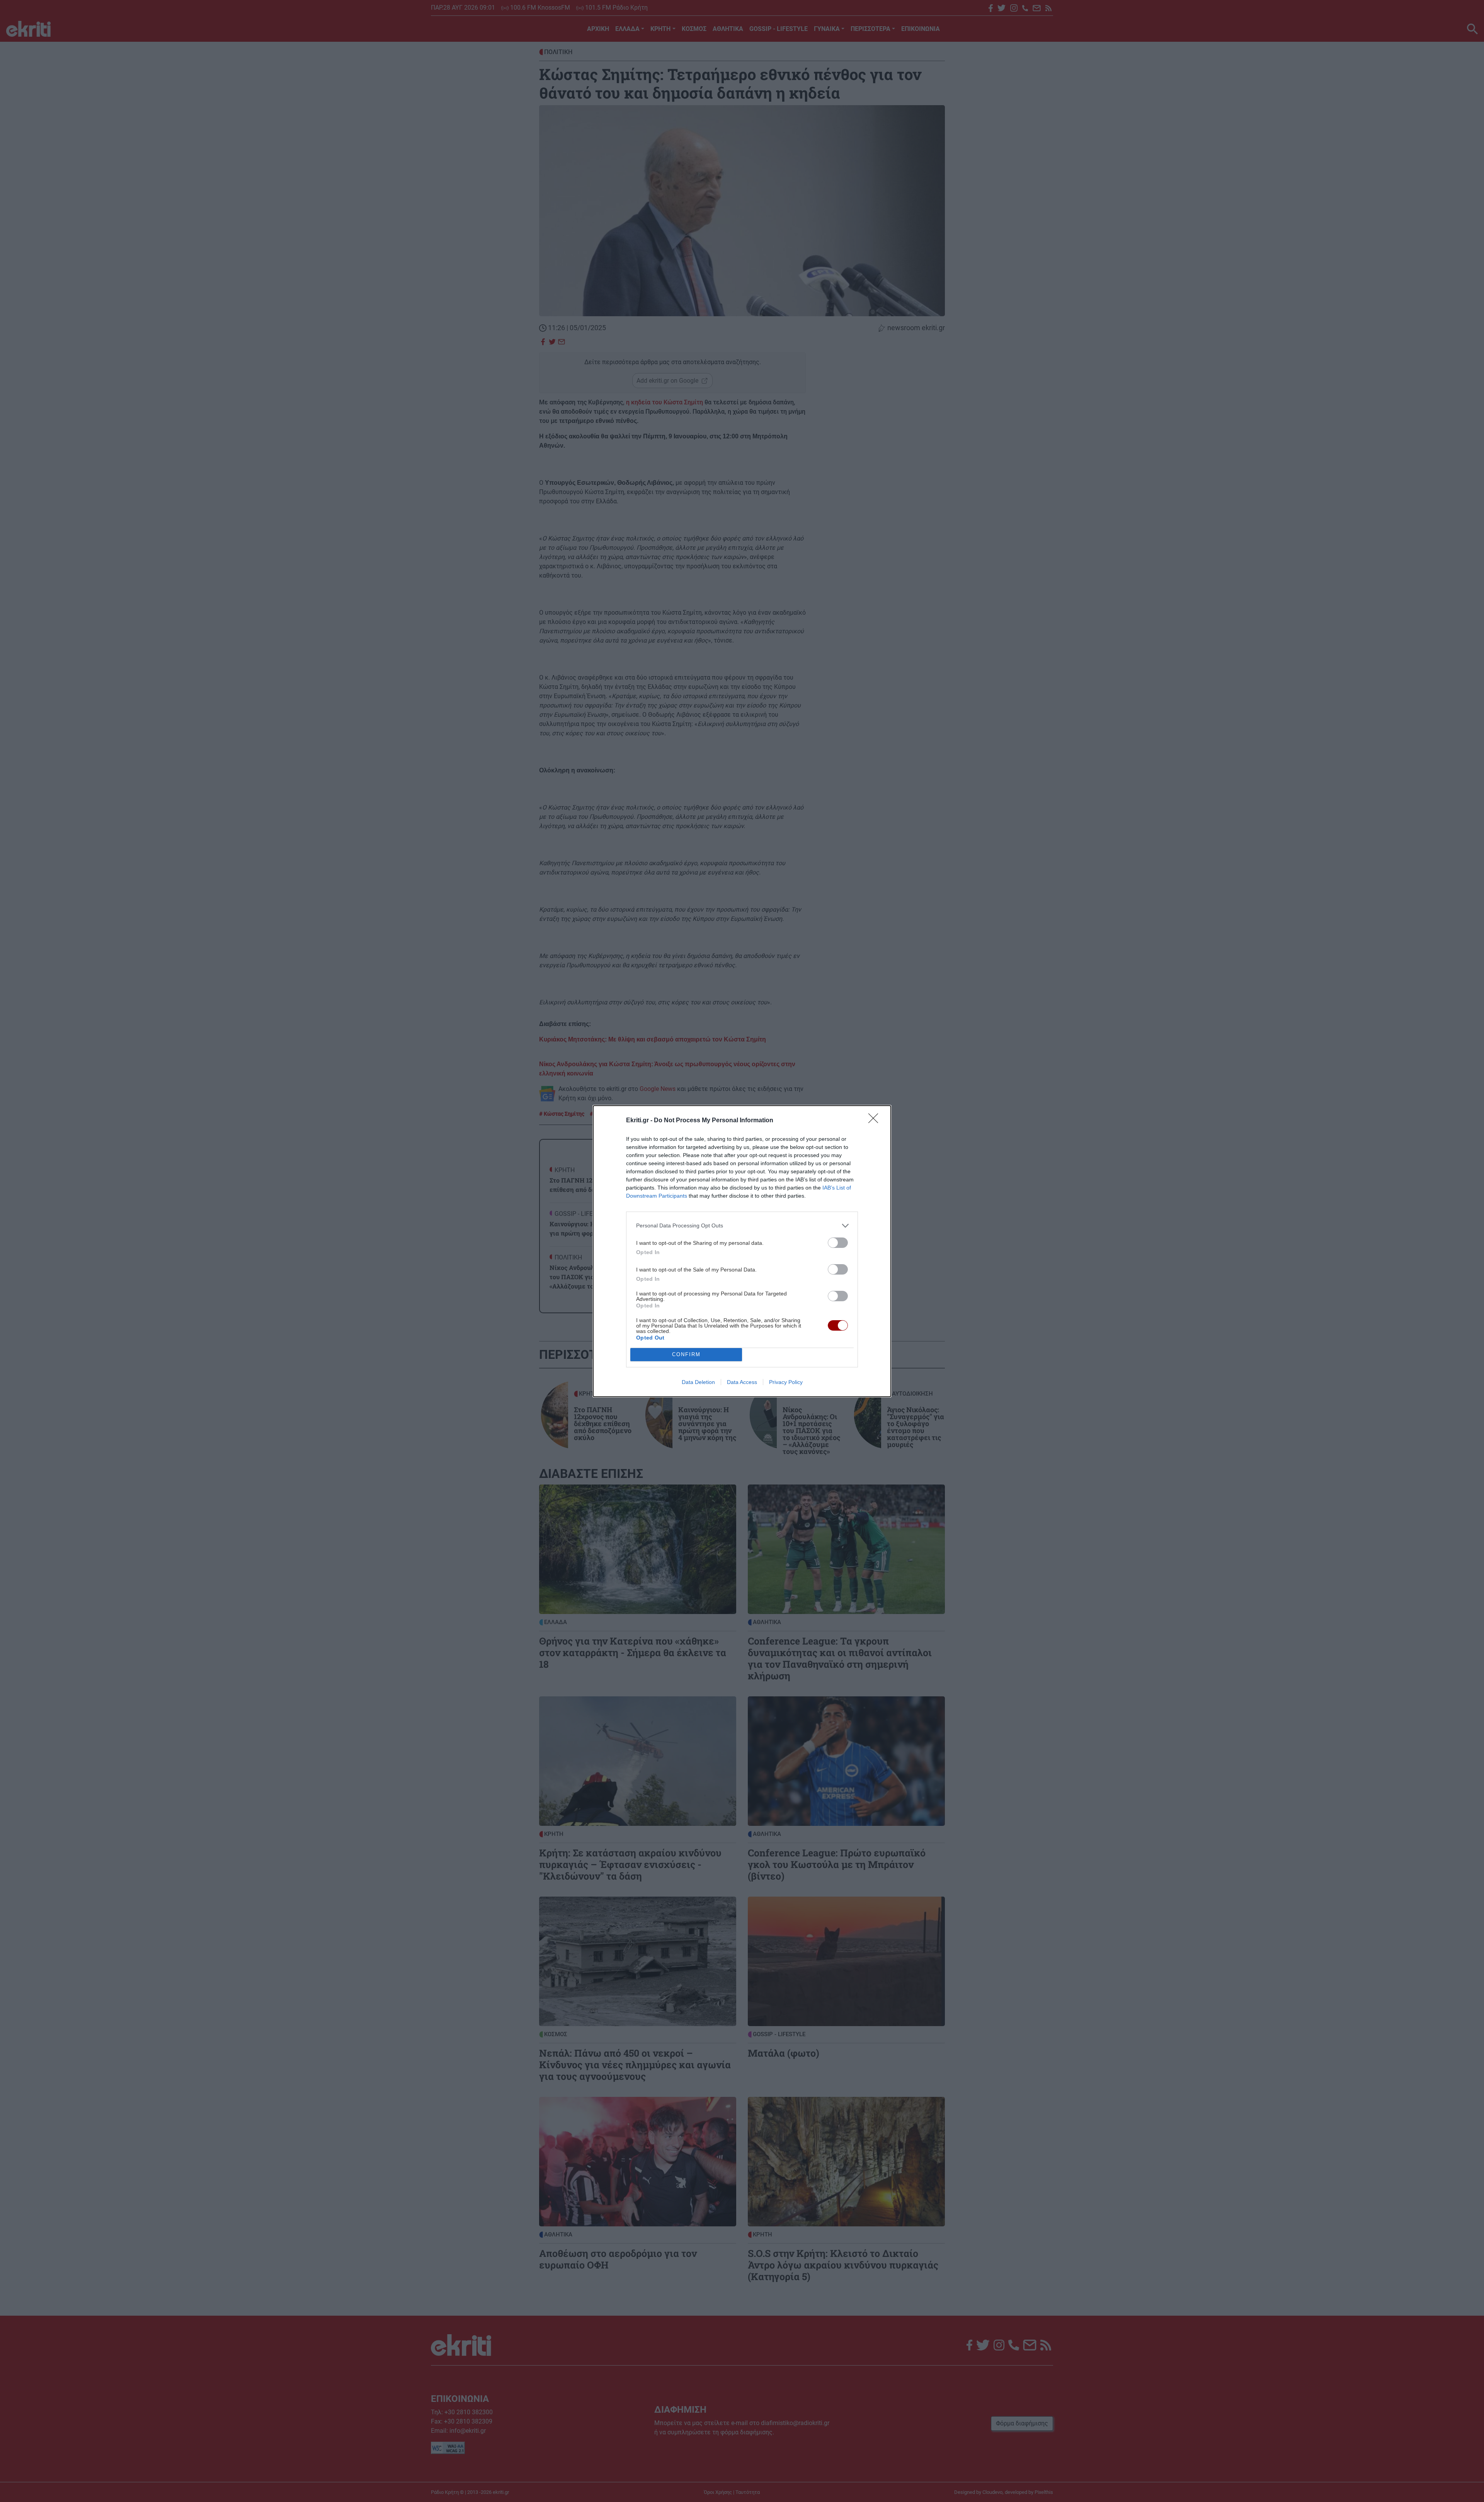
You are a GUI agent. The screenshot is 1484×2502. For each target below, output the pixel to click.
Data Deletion (698, 1382)
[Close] (876, 1121)
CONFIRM (686, 1354)
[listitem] (742, 1226)
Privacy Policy (786, 1382)
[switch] (838, 1243)
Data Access (742, 1382)
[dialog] (742, 1251)
